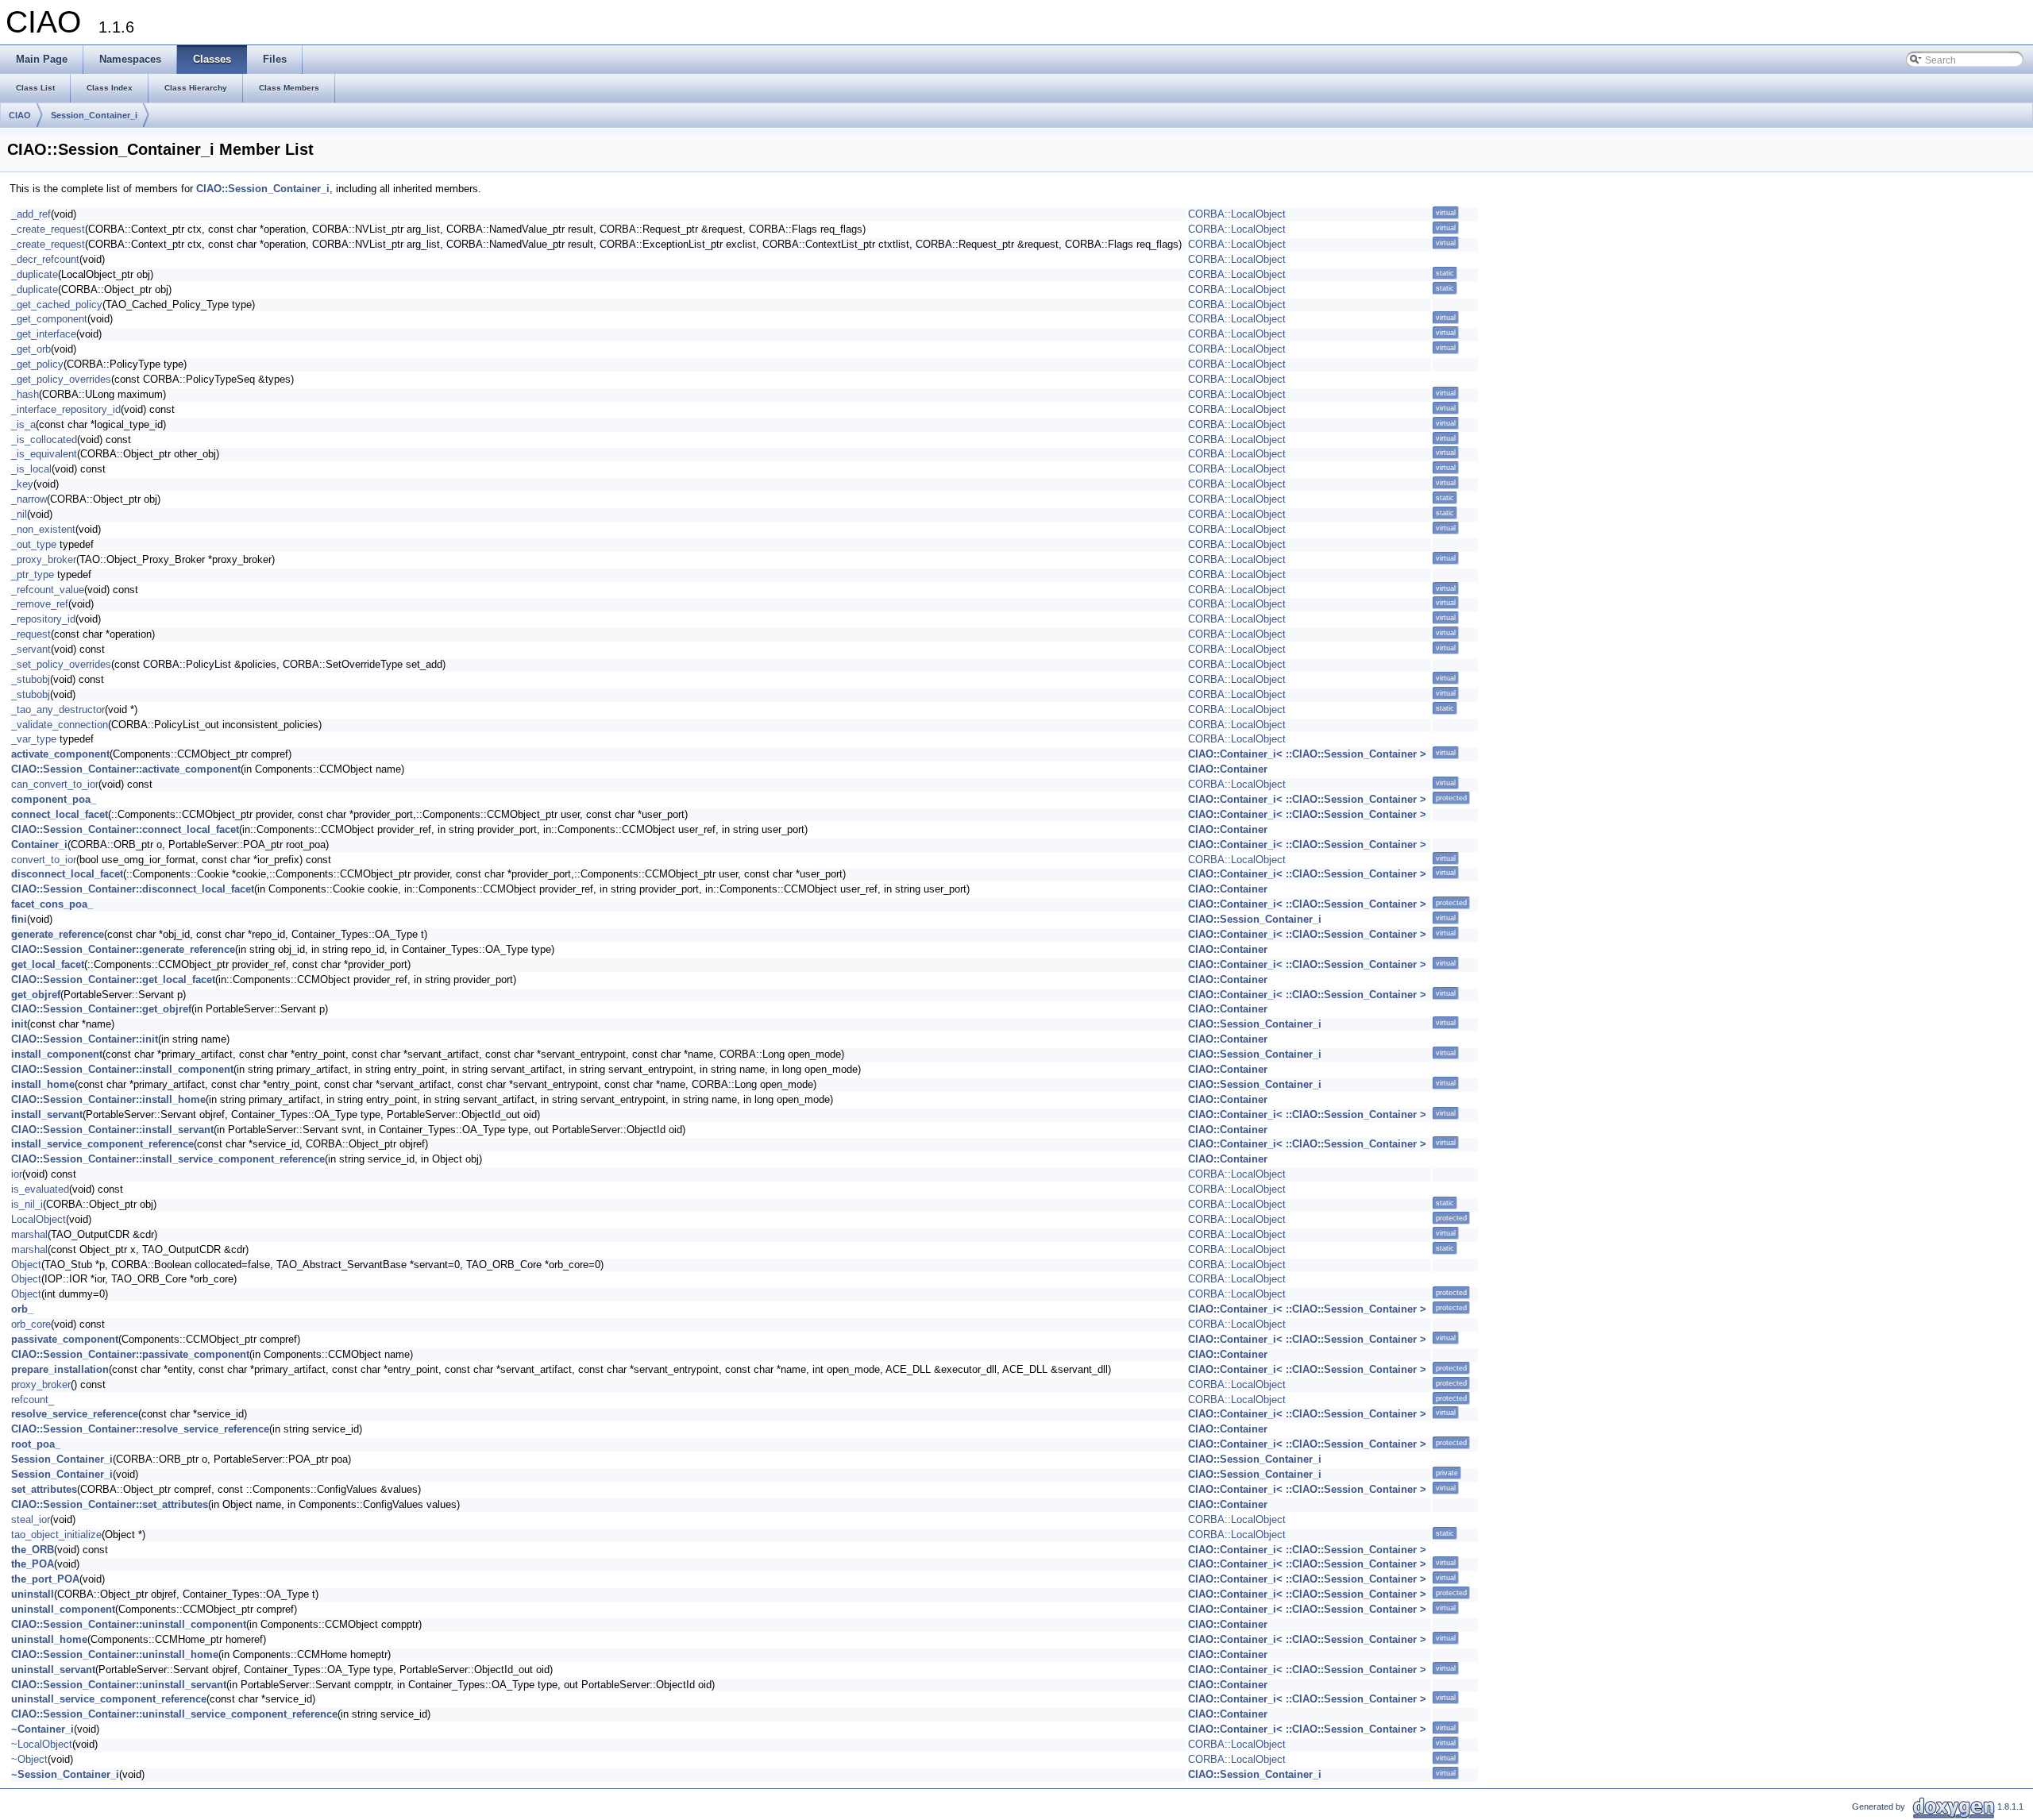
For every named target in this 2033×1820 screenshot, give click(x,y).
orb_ (22, 1309)
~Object (29, 1759)
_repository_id (43, 619)
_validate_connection (60, 725)
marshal (29, 1234)
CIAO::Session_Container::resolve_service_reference (140, 1429)
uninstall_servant (53, 1670)
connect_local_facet (60, 814)
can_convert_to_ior (55, 784)
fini (19, 919)
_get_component (49, 319)
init (19, 1024)
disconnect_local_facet (67, 874)
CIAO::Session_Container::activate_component (126, 769)
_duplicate (35, 274)
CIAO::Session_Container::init (85, 1039)
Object (26, 1265)
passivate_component (65, 1339)
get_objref (36, 995)
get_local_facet (48, 964)
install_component (57, 1054)
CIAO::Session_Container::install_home (108, 1099)
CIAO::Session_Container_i (263, 189)
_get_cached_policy (57, 305)
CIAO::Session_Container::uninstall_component (129, 1624)
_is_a (23, 424)
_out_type (34, 544)
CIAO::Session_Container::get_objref (101, 1009)
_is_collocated (44, 440)
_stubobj (31, 679)
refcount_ (33, 1400)
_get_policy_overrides (61, 379)
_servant (31, 649)
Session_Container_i (94, 115)
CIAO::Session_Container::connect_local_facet (125, 829)
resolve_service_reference (75, 1414)
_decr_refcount (45, 259)
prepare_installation (60, 1369)
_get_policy (37, 364)
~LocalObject (42, 1744)
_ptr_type (33, 575)
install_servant (47, 1114)
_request (31, 634)
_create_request (48, 229)
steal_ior (31, 1519)
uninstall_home (49, 1639)
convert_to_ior (44, 860)
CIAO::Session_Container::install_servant (112, 1130)
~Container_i (42, 1729)
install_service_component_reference (102, 1144)
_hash (25, 394)
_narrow (29, 499)
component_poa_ (54, 799)
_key (22, 484)
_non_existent (43, 529)
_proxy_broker (44, 559)
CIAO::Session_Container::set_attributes (110, 1504)
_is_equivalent (44, 454)
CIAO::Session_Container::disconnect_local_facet (133, 889)
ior (17, 1174)
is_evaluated (40, 1189)
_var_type (34, 739)
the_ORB (33, 1550)
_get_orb (31, 349)
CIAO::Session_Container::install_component (122, 1069)
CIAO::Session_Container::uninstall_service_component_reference (174, 1714)
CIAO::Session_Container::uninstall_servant (119, 1685)
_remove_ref (40, 604)
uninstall (33, 1594)
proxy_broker (41, 1384)
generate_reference (58, 934)
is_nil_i (27, 1204)
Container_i (39, 844)
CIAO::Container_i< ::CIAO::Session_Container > (1307, 754)
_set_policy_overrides (61, 664)
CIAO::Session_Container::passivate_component (130, 1354)
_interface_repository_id (66, 409)
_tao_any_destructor (58, 709)
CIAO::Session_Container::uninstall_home (115, 1654)
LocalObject (39, 1219)
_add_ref (31, 214)
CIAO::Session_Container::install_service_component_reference (168, 1159)
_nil (19, 514)
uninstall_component (63, 1609)
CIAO (20, 115)
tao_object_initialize (56, 1535)
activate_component (60, 754)
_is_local (31, 469)
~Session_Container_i (65, 1774)
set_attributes (44, 1489)
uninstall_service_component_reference (109, 1699)
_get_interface (44, 334)
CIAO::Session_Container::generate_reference (123, 949)
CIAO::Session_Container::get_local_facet (113, 979)
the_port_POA (45, 1579)
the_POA (33, 1564)
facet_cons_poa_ (52, 904)
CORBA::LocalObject (1237, 214)
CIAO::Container (1228, 769)
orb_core (31, 1324)
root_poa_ (36, 1444)
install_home (43, 1084)
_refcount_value (48, 590)
